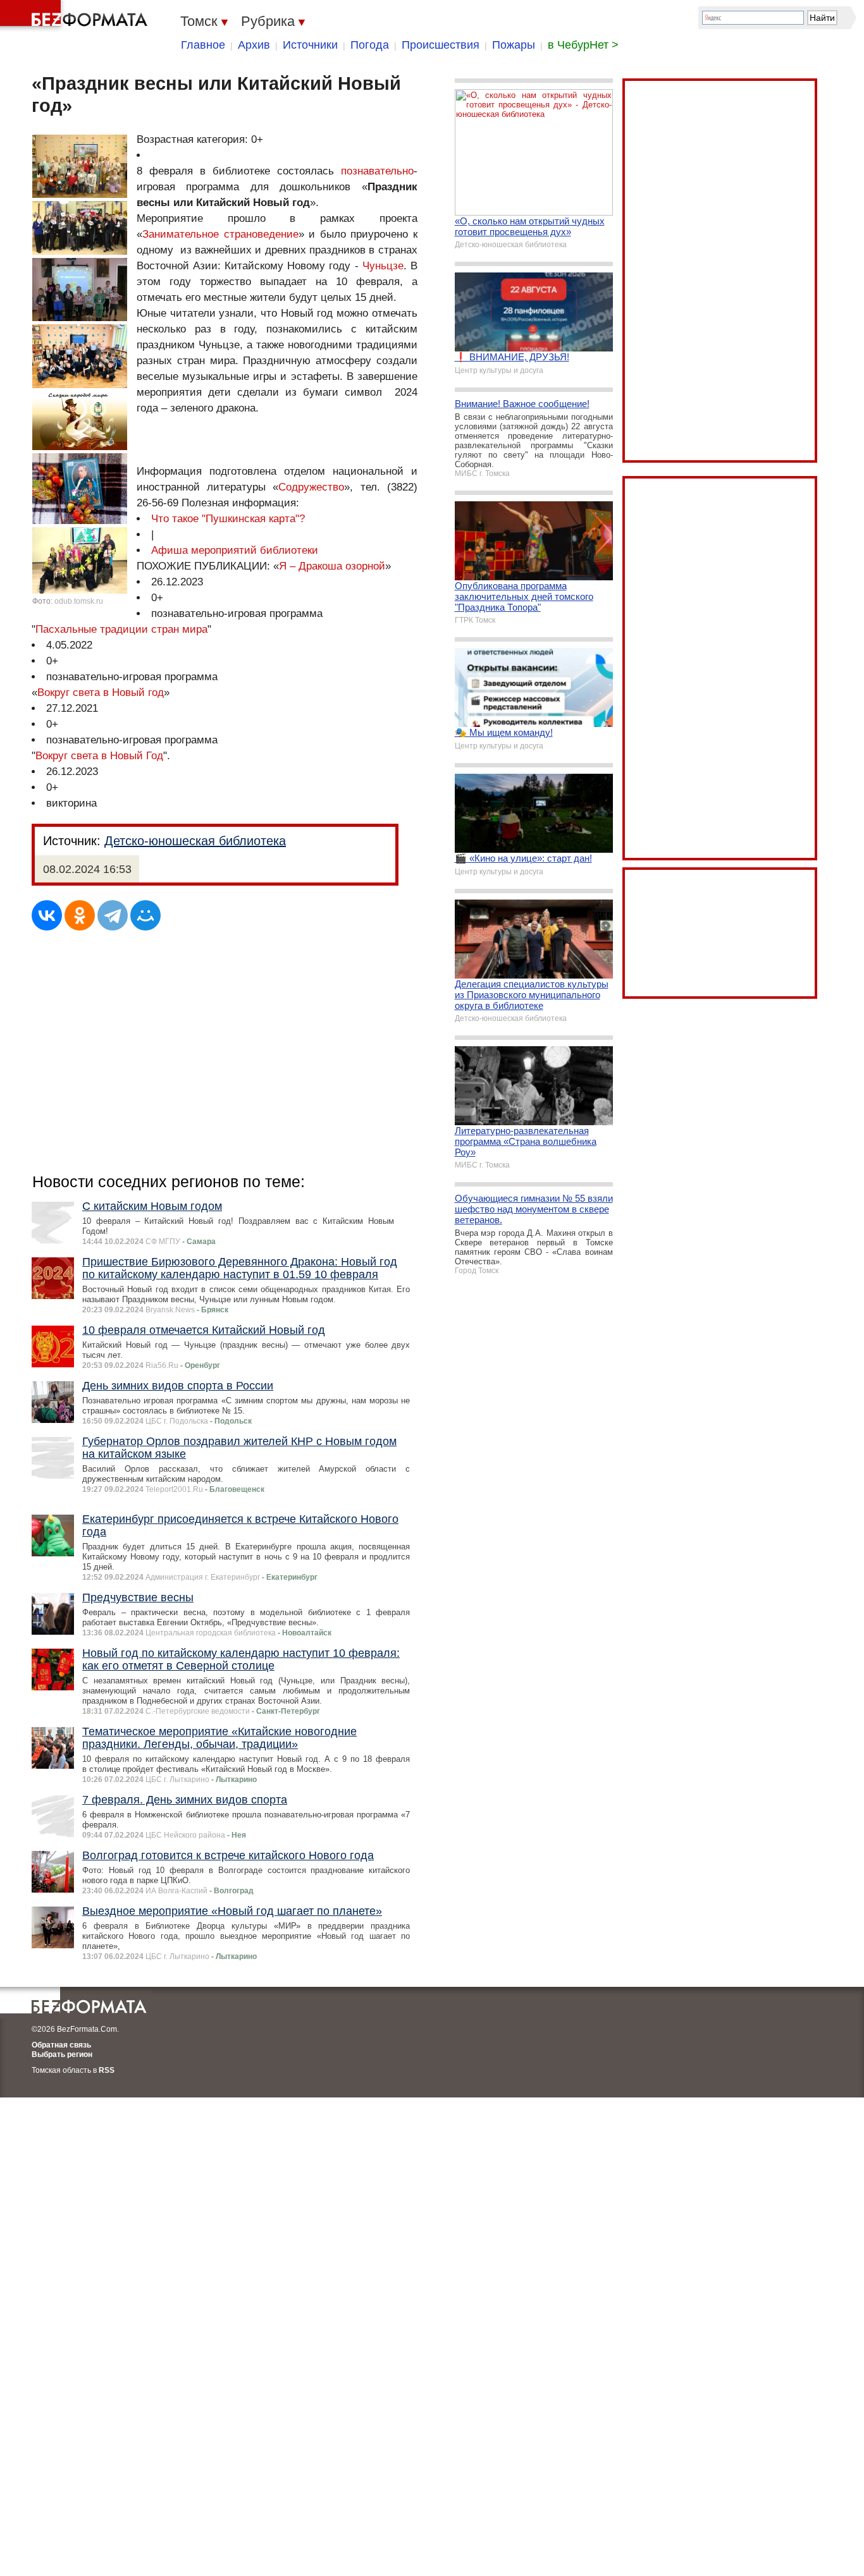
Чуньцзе (383, 266)
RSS (107, 2070)
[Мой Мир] (145, 915)
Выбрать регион (62, 2054)
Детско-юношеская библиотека (195, 841)
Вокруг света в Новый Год (99, 756)
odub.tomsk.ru (79, 601)
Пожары (514, 45)
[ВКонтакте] (47, 915)
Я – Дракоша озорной (332, 566)
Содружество (311, 487)
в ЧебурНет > (583, 45)
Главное (203, 45)
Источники (310, 45)
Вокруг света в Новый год (101, 693)
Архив (254, 45)
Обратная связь (61, 2045)
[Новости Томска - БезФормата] (76, 16)
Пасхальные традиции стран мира (121, 629)
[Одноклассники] (80, 915)
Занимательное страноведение (220, 234)
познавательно (377, 171)
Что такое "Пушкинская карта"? (228, 519)
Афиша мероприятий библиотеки (235, 550)
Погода (370, 45)
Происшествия (441, 45)
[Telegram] (113, 915)
